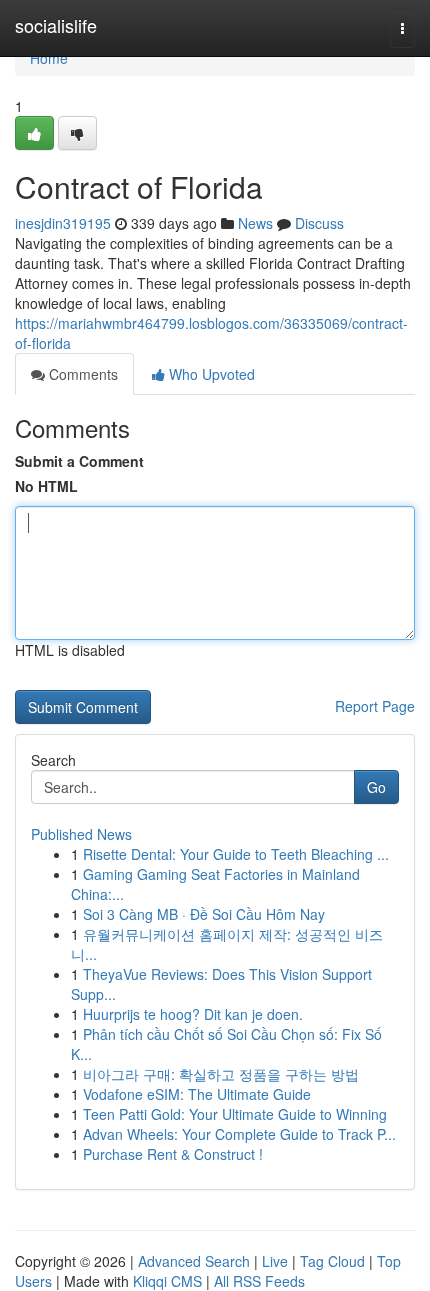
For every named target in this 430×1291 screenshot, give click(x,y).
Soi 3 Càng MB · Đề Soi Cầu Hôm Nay (204, 914)
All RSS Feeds (259, 1281)
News (255, 223)
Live (275, 1261)
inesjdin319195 (63, 223)
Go (376, 787)
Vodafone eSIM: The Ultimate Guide (197, 1094)
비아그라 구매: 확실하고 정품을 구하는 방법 (221, 1074)
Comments (81, 374)
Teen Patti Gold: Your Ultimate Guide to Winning (235, 1114)
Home (49, 58)
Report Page (375, 706)
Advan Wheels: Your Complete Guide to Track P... (239, 1134)
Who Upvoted (210, 374)
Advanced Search (194, 1261)
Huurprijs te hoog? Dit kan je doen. (193, 1014)
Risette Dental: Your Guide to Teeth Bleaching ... (236, 854)
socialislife (56, 25)
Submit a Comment (79, 461)
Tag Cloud (332, 1261)
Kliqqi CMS (167, 1281)
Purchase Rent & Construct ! (173, 1154)
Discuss (319, 223)
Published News (81, 834)
